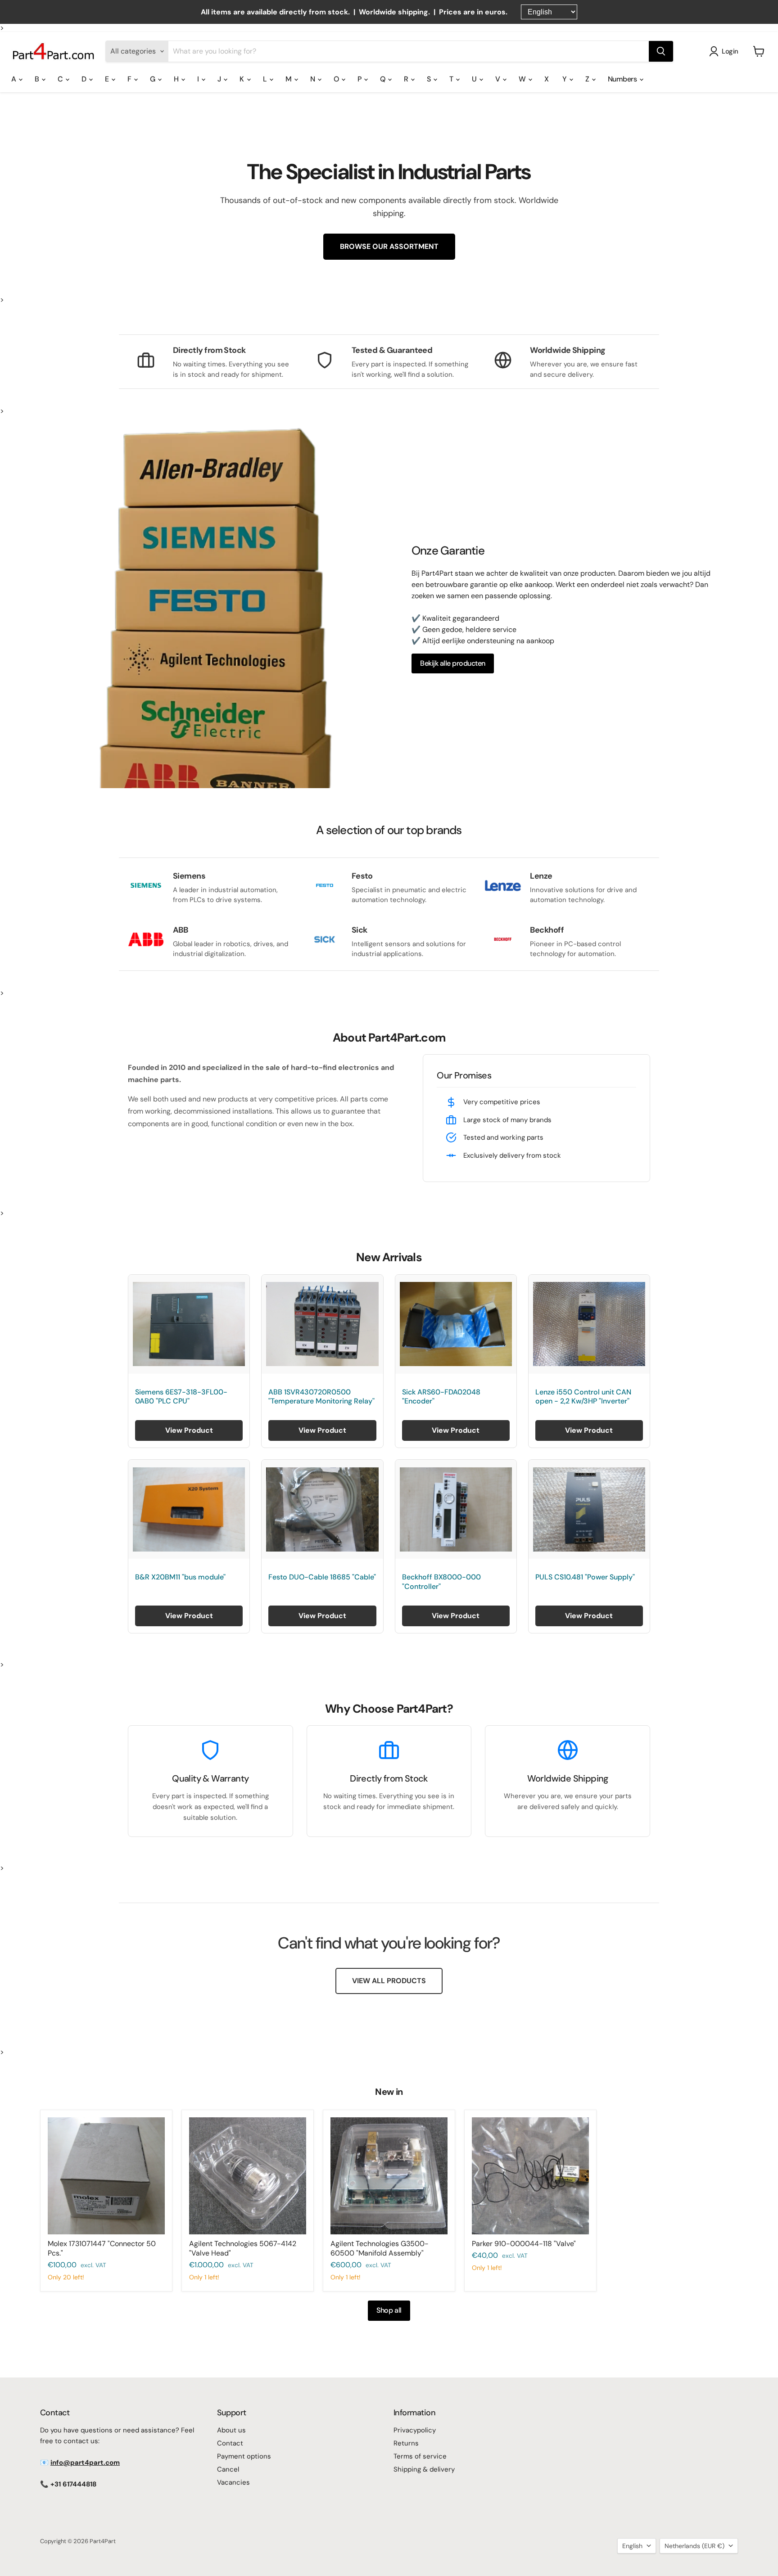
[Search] (661, 51)
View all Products (389, 1981)
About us (231, 2430)
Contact (230, 2443)
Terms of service (420, 2456)
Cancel (228, 2469)
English (632, 2546)
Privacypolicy (415, 2430)
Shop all (389, 2310)
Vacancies (233, 2482)
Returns (406, 2443)
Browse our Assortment (389, 246)
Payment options (244, 2456)
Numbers (623, 79)
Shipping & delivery (424, 2469)
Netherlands (694, 2546)
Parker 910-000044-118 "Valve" (524, 2244)
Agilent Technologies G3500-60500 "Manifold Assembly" (380, 2248)
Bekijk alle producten (453, 663)
